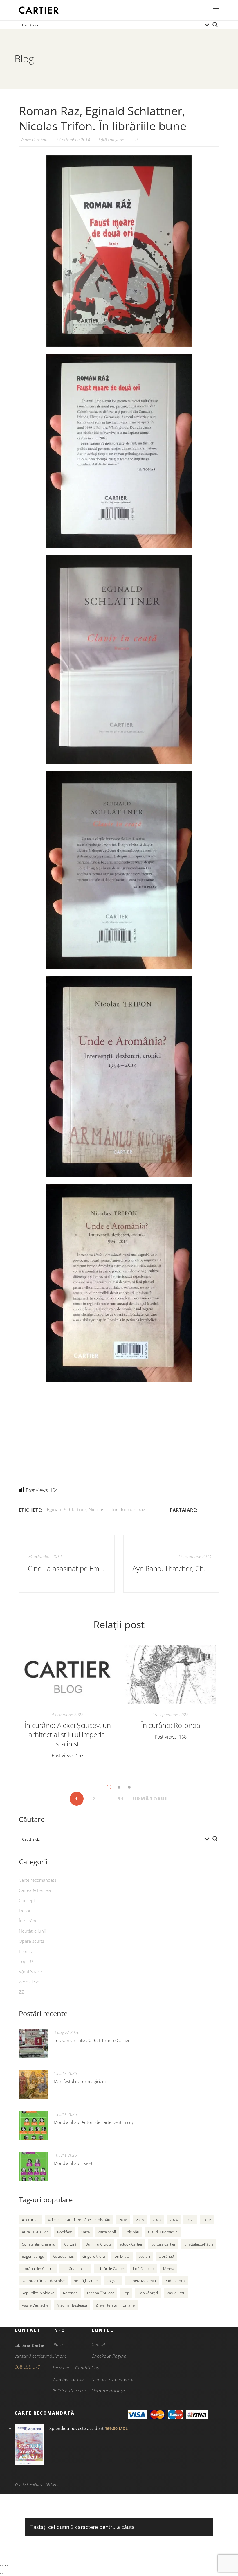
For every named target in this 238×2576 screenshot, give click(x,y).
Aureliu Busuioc (35, 2232)
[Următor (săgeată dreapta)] (3, 2573)
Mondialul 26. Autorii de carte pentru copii (95, 2122)
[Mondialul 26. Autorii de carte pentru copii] (33, 2125)
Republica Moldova (38, 2293)
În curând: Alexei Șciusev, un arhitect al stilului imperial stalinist (68, 1734)
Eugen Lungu (33, 2256)
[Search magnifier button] (215, 25)
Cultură (70, 2244)
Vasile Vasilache (35, 2305)
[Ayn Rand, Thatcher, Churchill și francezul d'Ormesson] (171, 1564)
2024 (174, 2220)
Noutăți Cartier (86, 2281)
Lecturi (144, 2256)
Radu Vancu (175, 2281)
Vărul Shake (30, 1971)
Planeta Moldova (142, 2281)
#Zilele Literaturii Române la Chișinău (79, 2220)
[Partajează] (5, 2565)
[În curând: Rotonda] (171, 1675)
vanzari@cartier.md (33, 2356)
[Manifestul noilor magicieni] (33, 2084)
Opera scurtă (32, 1941)
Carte (85, 2232)
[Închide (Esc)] (8, 2565)
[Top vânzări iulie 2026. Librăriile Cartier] (33, 2043)
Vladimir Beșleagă (72, 2305)
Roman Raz (133, 1510)
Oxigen (113, 2281)
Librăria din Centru (38, 2269)
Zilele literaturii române (115, 2305)
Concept (27, 1900)
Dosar (25, 1911)
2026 (207, 2220)
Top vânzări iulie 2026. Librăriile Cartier (92, 2040)
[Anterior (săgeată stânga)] (1, 2573)
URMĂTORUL (151, 1799)
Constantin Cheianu (39, 2244)
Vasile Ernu (176, 2293)
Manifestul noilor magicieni (80, 2081)
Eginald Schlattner (67, 1510)
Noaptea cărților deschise (43, 2281)
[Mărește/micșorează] (1, 2565)
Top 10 (26, 1961)
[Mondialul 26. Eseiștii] (33, 2166)
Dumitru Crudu (98, 2244)
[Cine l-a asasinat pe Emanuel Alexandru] (67, 1564)
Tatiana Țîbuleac (100, 2293)
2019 (140, 2220)
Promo (26, 1951)
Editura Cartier (163, 2244)
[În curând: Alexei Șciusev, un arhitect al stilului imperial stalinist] (67, 1675)
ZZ (21, 1992)
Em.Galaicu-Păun (199, 2244)
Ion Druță (122, 2256)
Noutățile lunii (32, 1931)
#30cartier (30, 2220)
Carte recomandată (38, 1880)
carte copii (107, 2232)
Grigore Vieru (94, 2256)
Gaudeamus (63, 2256)
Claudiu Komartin (163, 2232)
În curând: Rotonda (171, 1725)
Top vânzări (148, 2293)
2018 (123, 2220)
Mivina (169, 2269)
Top (126, 2293)
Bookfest (65, 2232)
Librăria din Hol (75, 2269)
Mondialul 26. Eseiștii (74, 2163)
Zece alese (29, 1982)
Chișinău (132, 2232)
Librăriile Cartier (111, 2269)
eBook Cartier (131, 2244)
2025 (190, 2220)
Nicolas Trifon (104, 1510)
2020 (157, 2220)
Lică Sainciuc (144, 2269)
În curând (28, 1921)
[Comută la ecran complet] (3, 2565)
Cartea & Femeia (35, 1890)
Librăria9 (166, 2256)
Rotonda (70, 2293)
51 (121, 1799)
